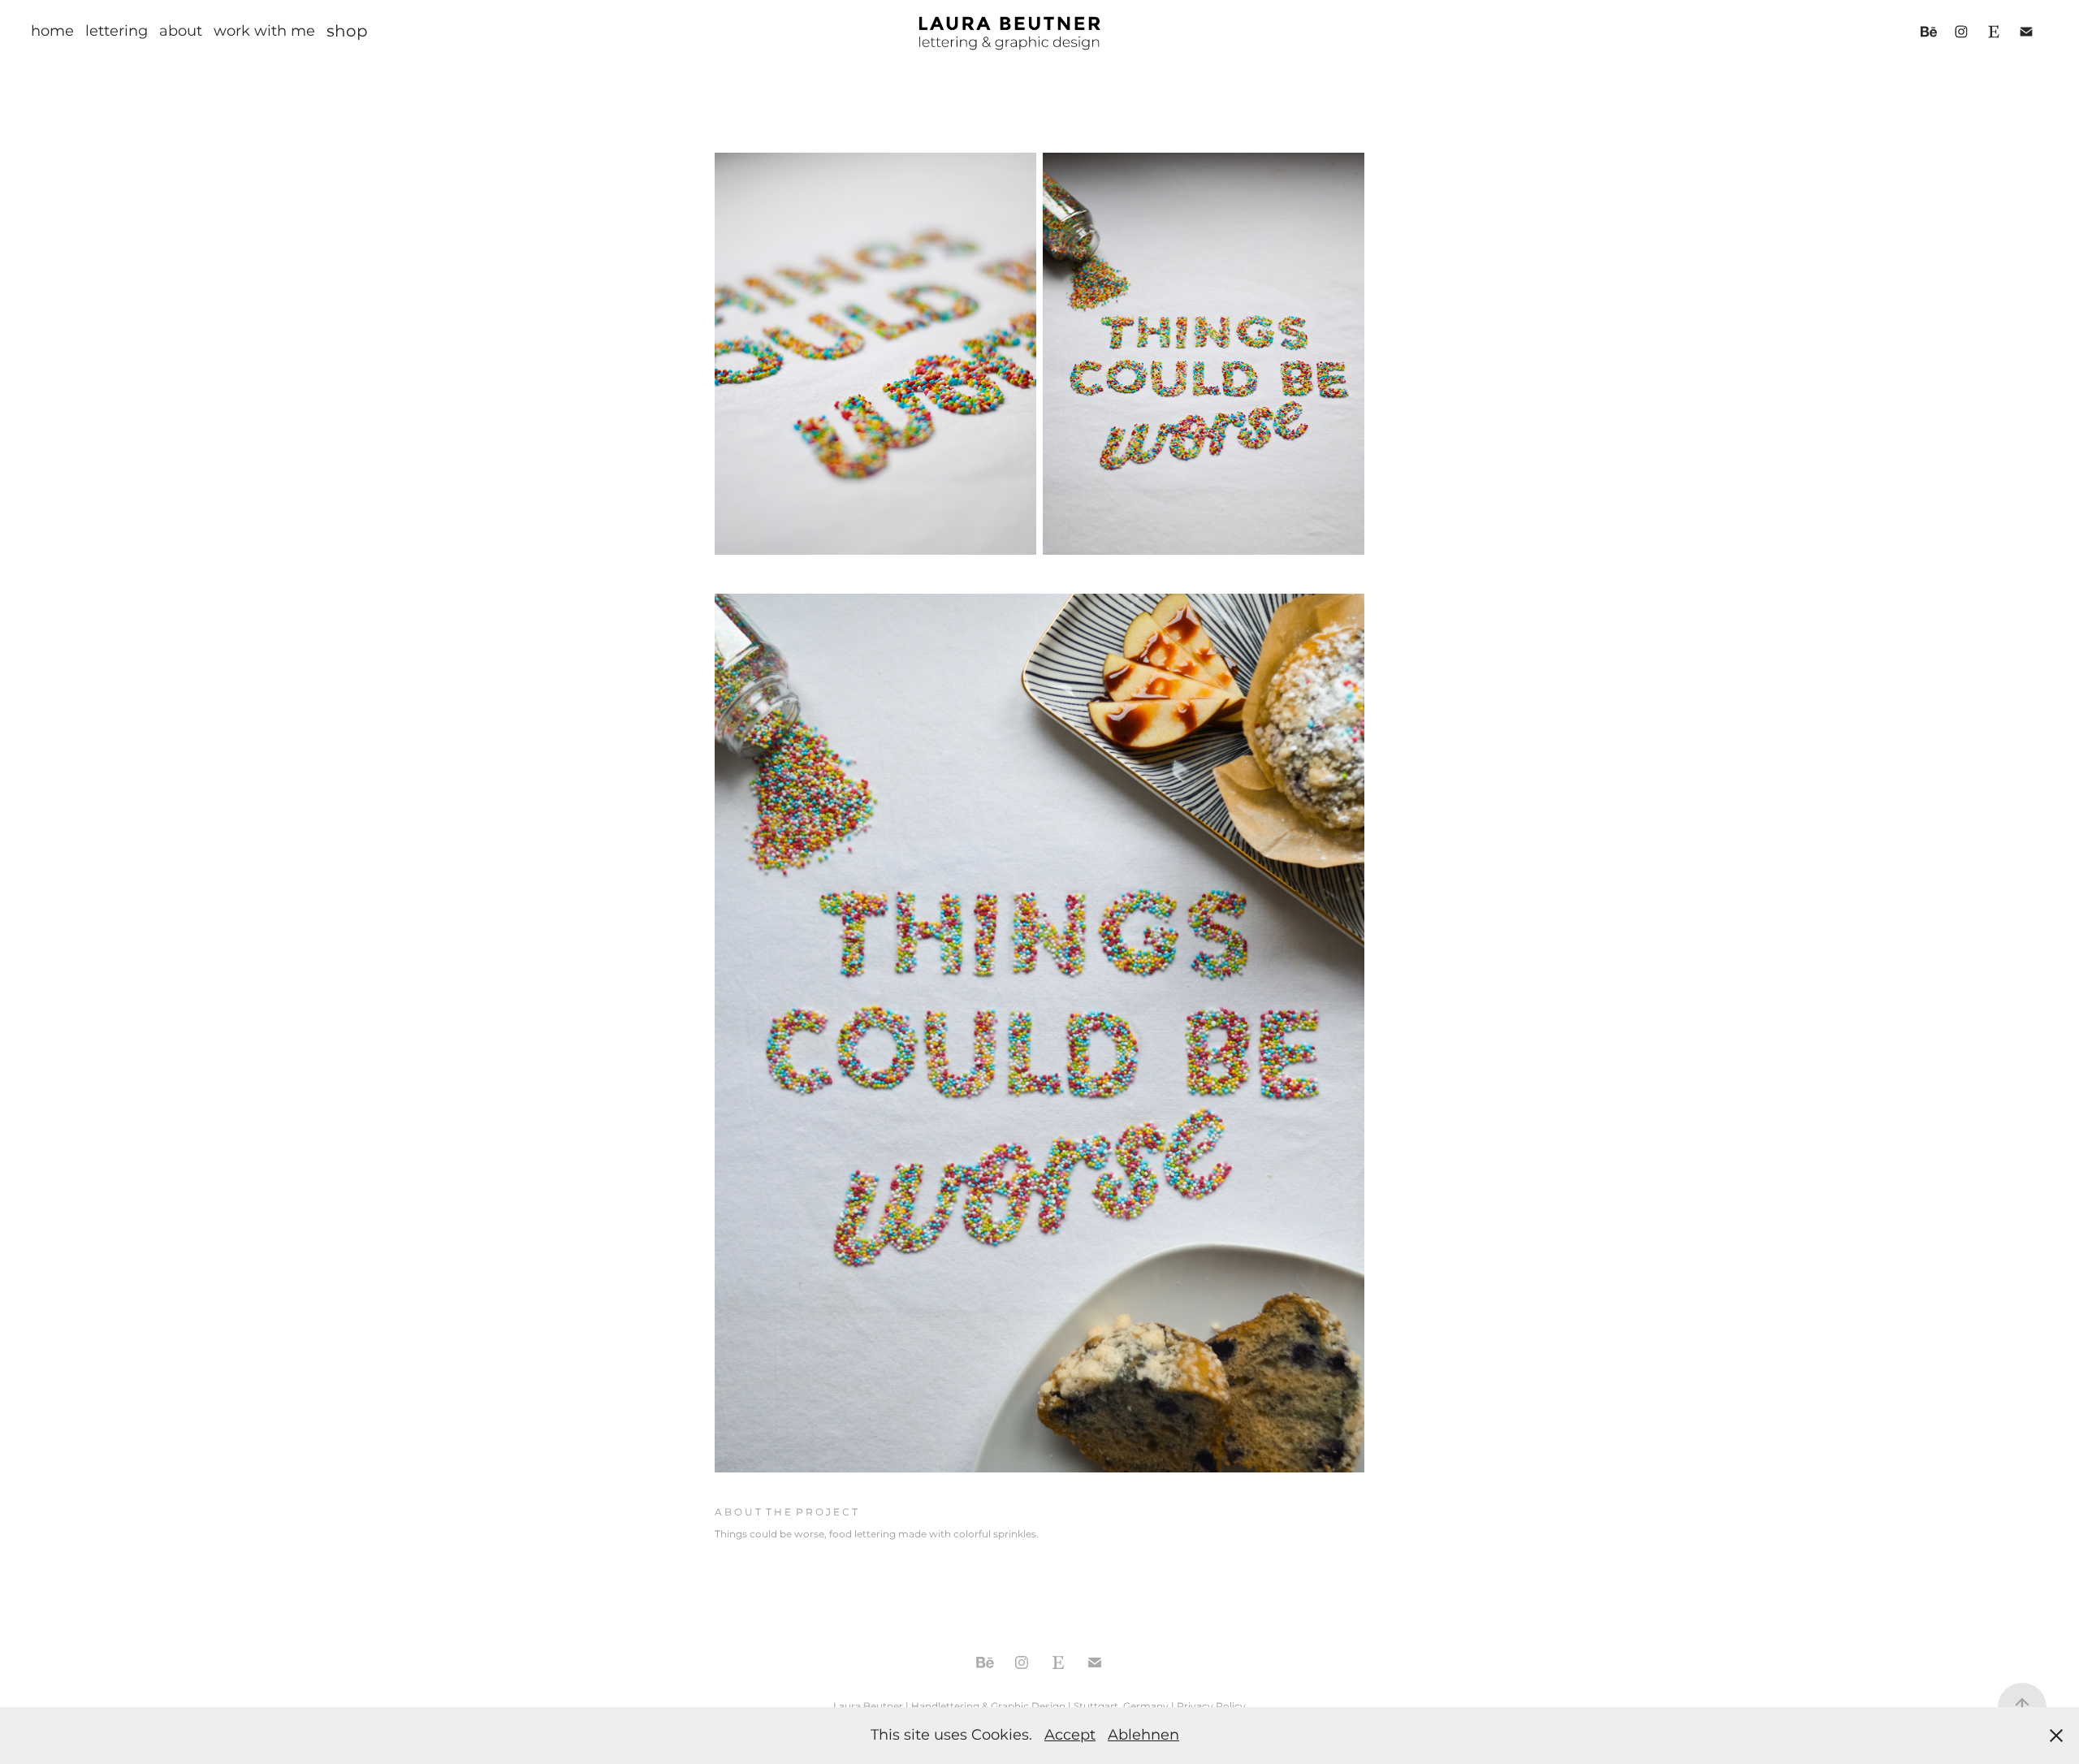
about (181, 31)
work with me (264, 31)
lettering (117, 31)
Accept (1070, 1735)
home (52, 31)
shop (347, 32)
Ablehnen (1143, 1735)
